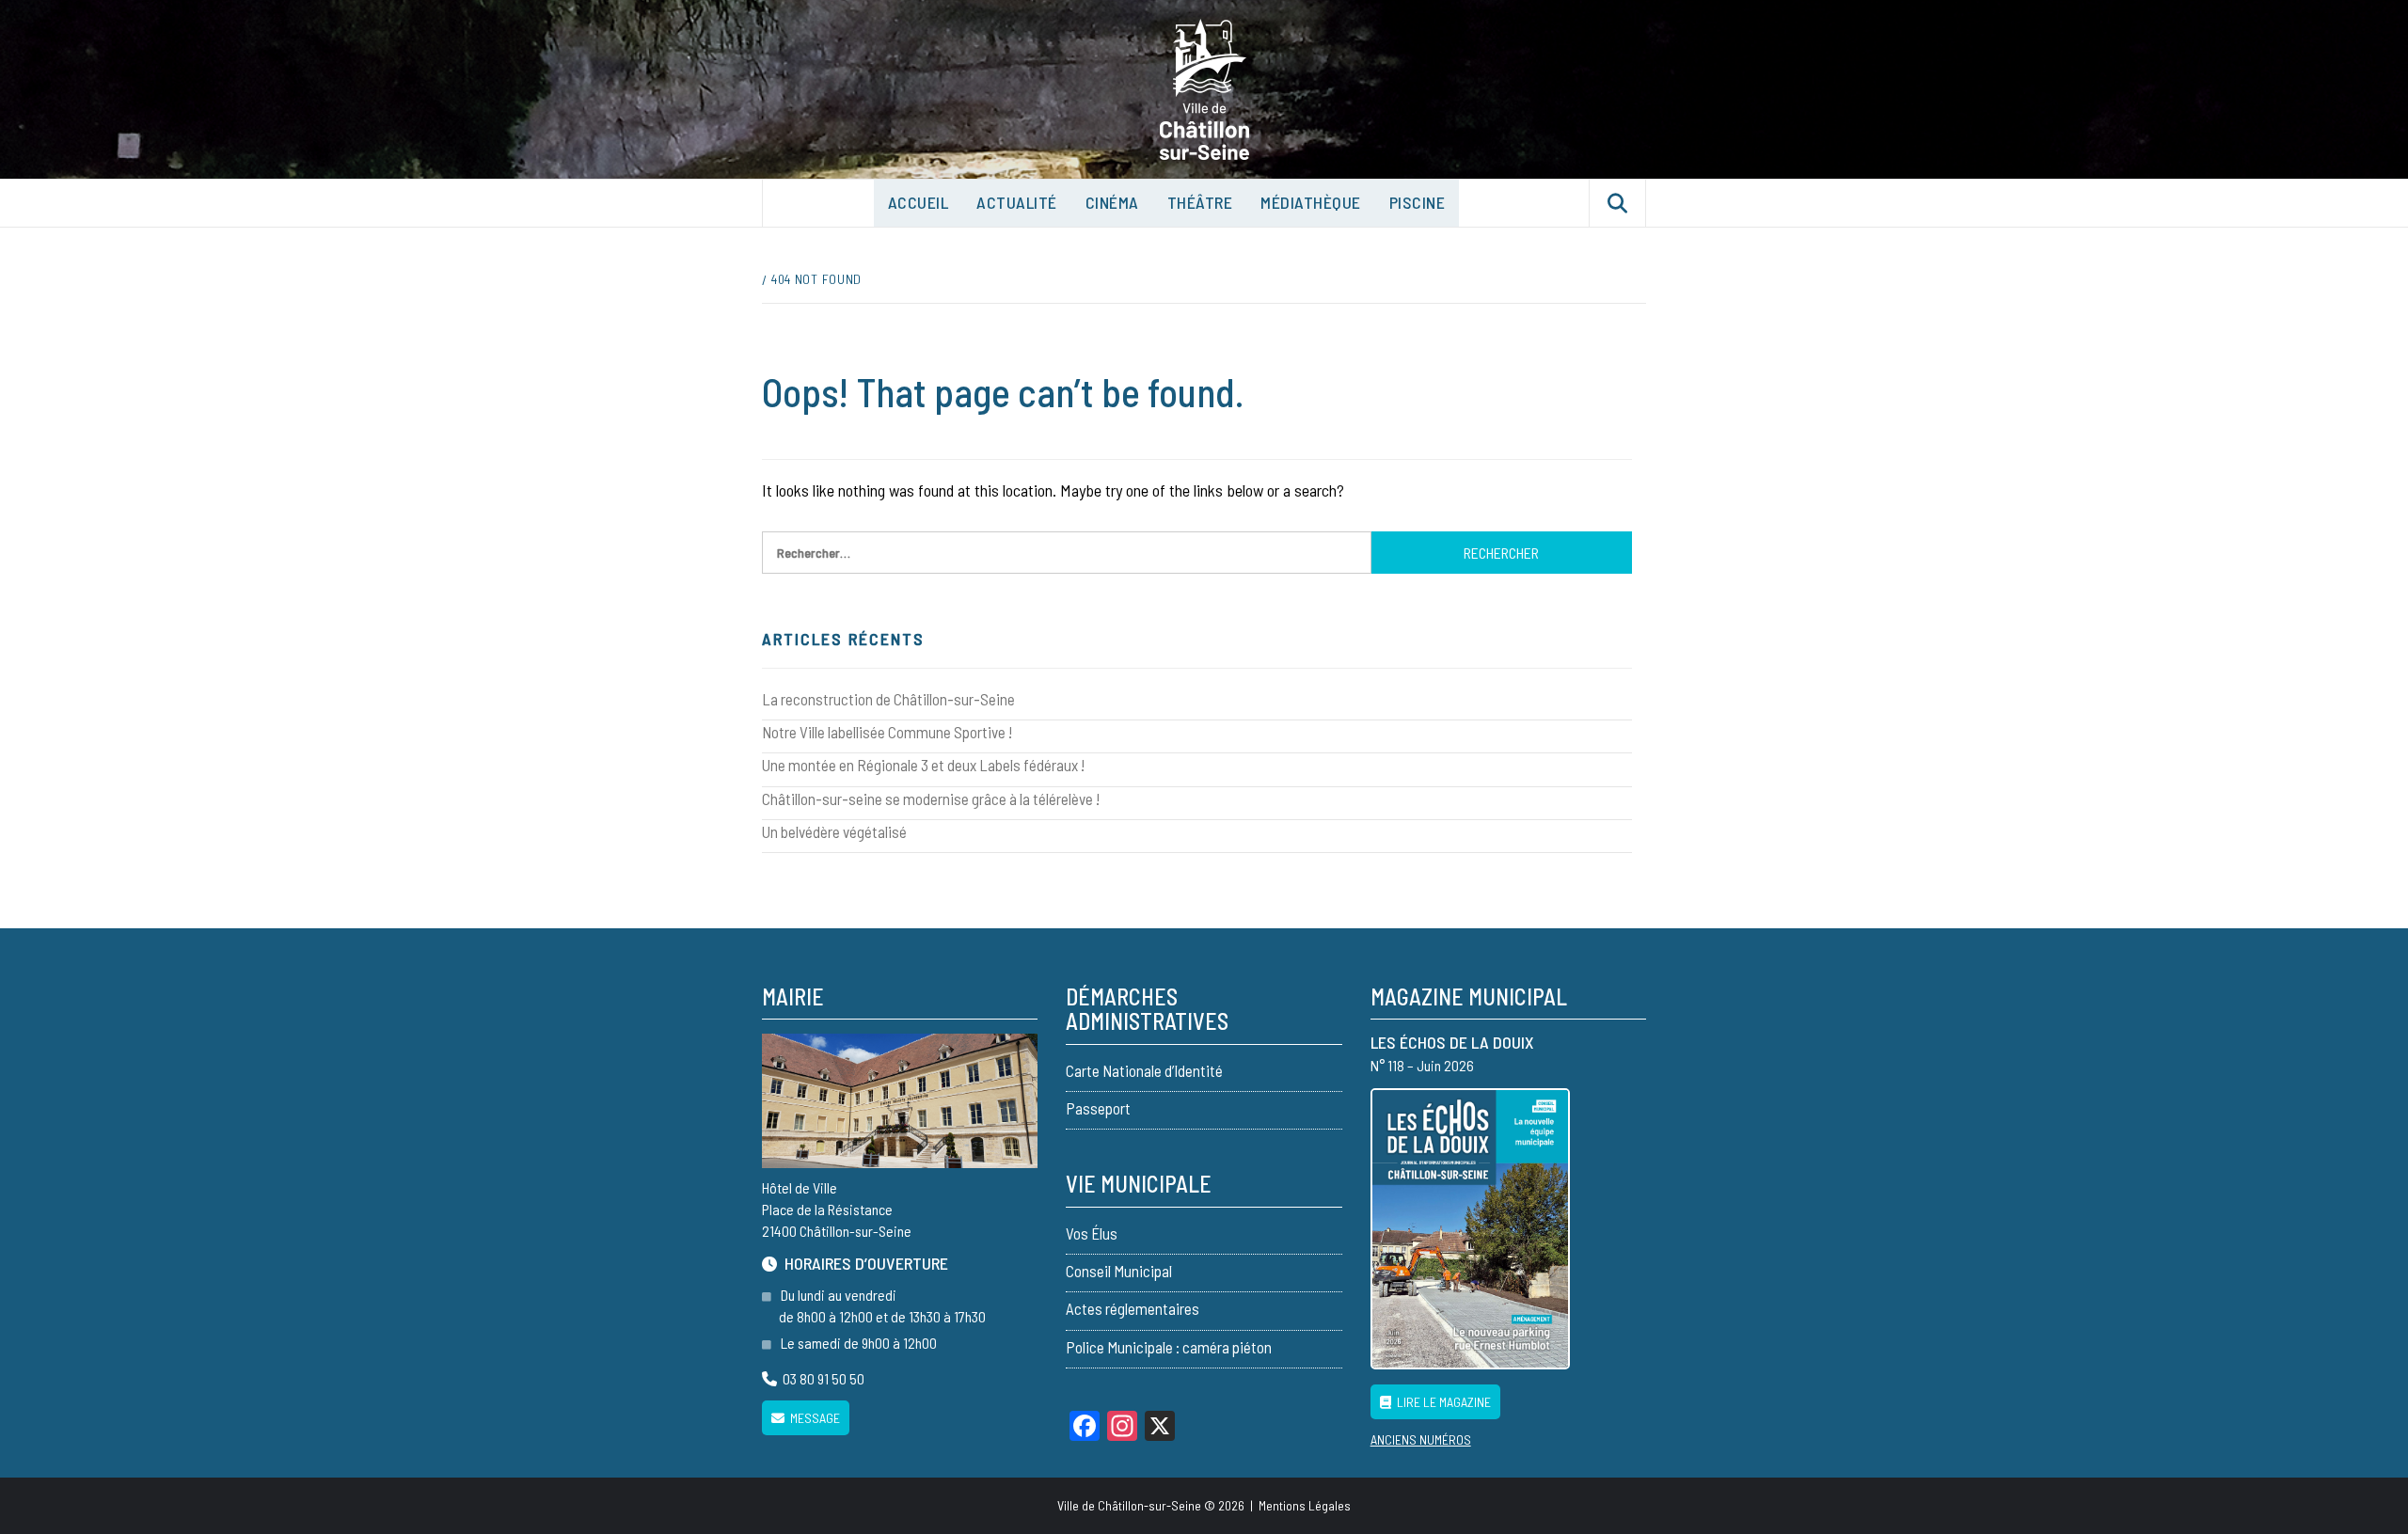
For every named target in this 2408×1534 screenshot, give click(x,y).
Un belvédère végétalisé (834, 831)
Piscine (1418, 202)
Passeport (1098, 1108)
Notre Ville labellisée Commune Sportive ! (887, 732)
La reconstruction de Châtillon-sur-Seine (888, 699)
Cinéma (1112, 202)
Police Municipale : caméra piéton (1169, 1347)
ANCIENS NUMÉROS (1421, 1439)
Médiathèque (1311, 202)
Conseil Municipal (1119, 1271)
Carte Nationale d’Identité (1144, 1070)
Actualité (1017, 202)
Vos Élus (1092, 1233)
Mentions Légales (1305, 1505)
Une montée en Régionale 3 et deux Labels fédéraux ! (923, 765)
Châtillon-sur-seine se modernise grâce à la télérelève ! (931, 799)
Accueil (919, 202)
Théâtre (1200, 202)
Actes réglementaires (1133, 1308)
